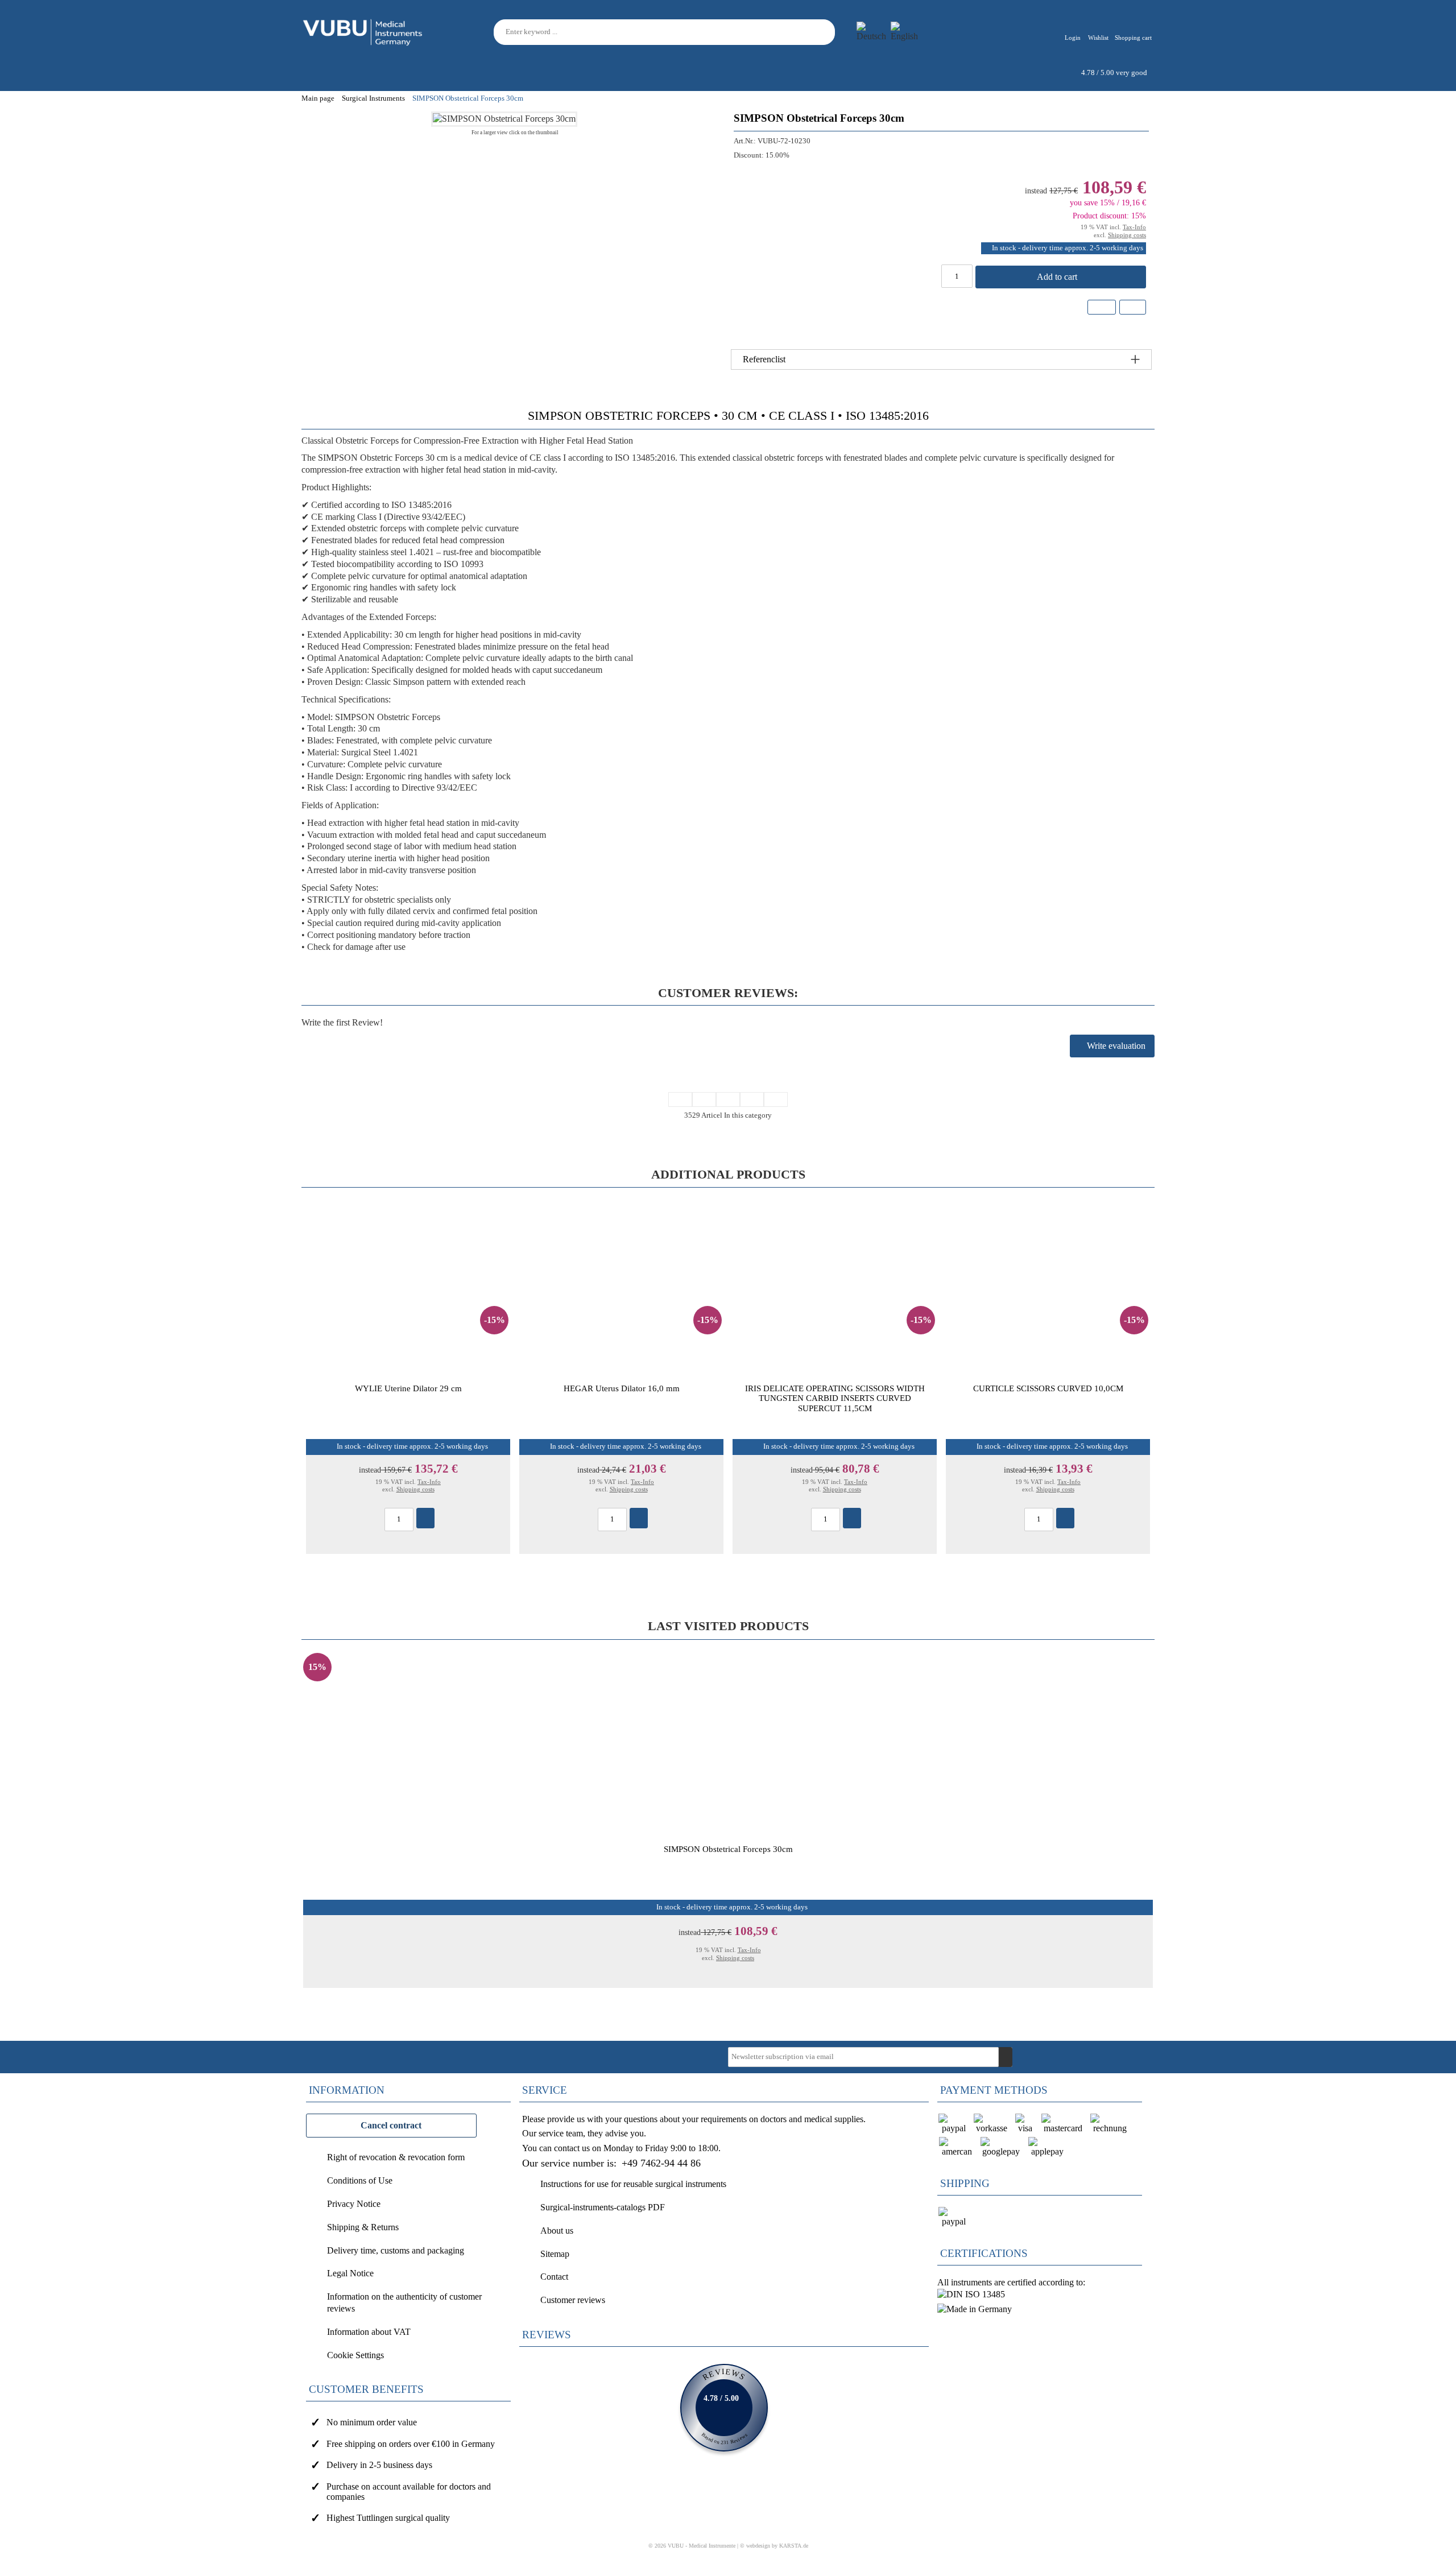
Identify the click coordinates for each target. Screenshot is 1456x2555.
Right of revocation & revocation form (396, 2157)
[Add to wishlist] (1102, 307)
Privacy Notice (354, 2204)
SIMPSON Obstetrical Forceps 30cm (728, 1849)
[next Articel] (752, 1099)
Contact (554, 2277)
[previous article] (704, 1099)
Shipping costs (1127, 235)
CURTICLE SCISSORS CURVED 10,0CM (1048, 1388)
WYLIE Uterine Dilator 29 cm (408, 1388)
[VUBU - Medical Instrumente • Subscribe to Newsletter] (1006, 2057)
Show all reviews (724, 2408)
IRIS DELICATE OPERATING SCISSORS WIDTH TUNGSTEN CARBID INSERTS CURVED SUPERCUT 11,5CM (835, 1398)
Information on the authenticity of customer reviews (404, 2302)
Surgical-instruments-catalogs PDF (603, 2207)
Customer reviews (573, 2300)
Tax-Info (1134, 227)
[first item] (680, 1099)
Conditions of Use (360, 2180)
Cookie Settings (355, 2355)
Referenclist (764, 359)
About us (557, 2231)
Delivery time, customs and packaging (396, 2250)
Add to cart (1058, 277)
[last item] (776, 1099)
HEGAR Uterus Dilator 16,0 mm (622, 1388)
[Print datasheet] (1132, 309)
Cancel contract (391, 2125)
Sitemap (555, 2254)
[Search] (828, 32)
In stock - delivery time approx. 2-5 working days (1068, 248)
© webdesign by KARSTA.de (774, 2546)
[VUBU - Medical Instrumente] (363, 31)
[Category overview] (728, 1099)
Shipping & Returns (363, 2227)
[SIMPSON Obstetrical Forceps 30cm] (504, 119)
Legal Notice (350, 2273)
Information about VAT (369, 2332)
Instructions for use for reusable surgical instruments (633, 2184)
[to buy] (425, 1518)
